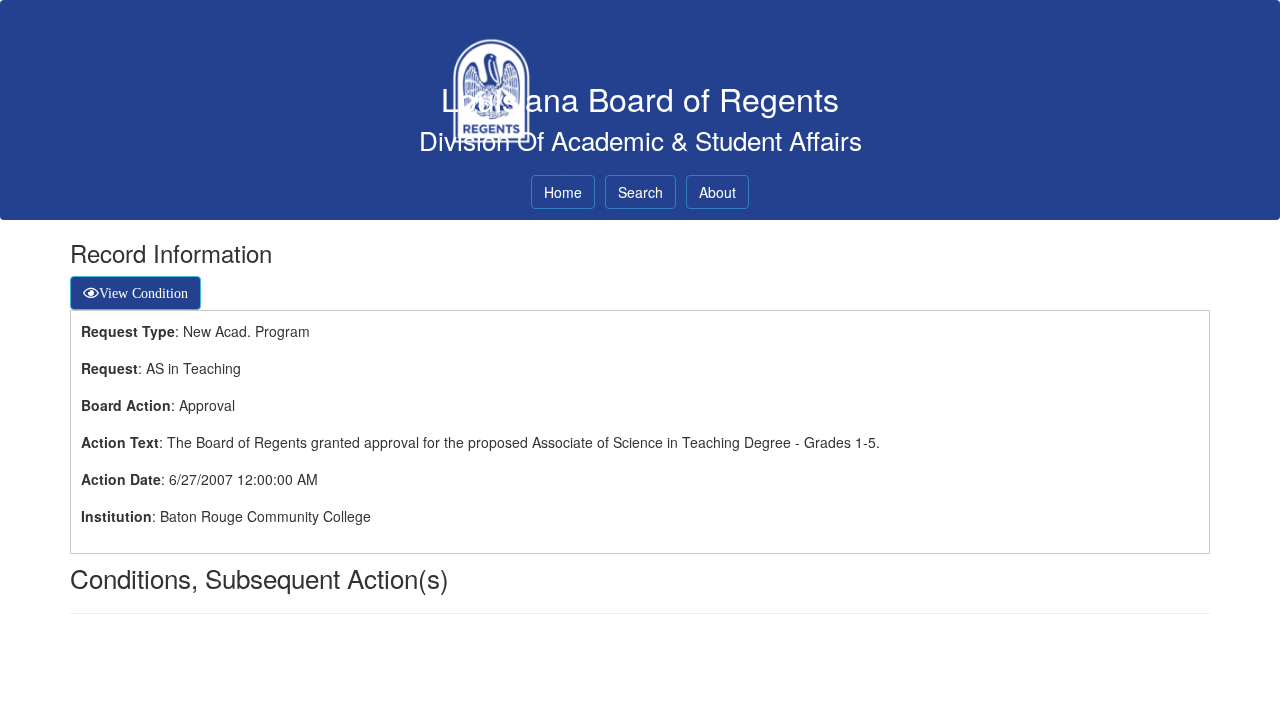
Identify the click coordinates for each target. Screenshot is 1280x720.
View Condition (143, 293)
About (717, 192)
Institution (116, 516)
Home (563, 192)
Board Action (126, 405)
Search (640, 192)
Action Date (121, 479)
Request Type (128, 331)
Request (109, 368)
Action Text (120, 442)
